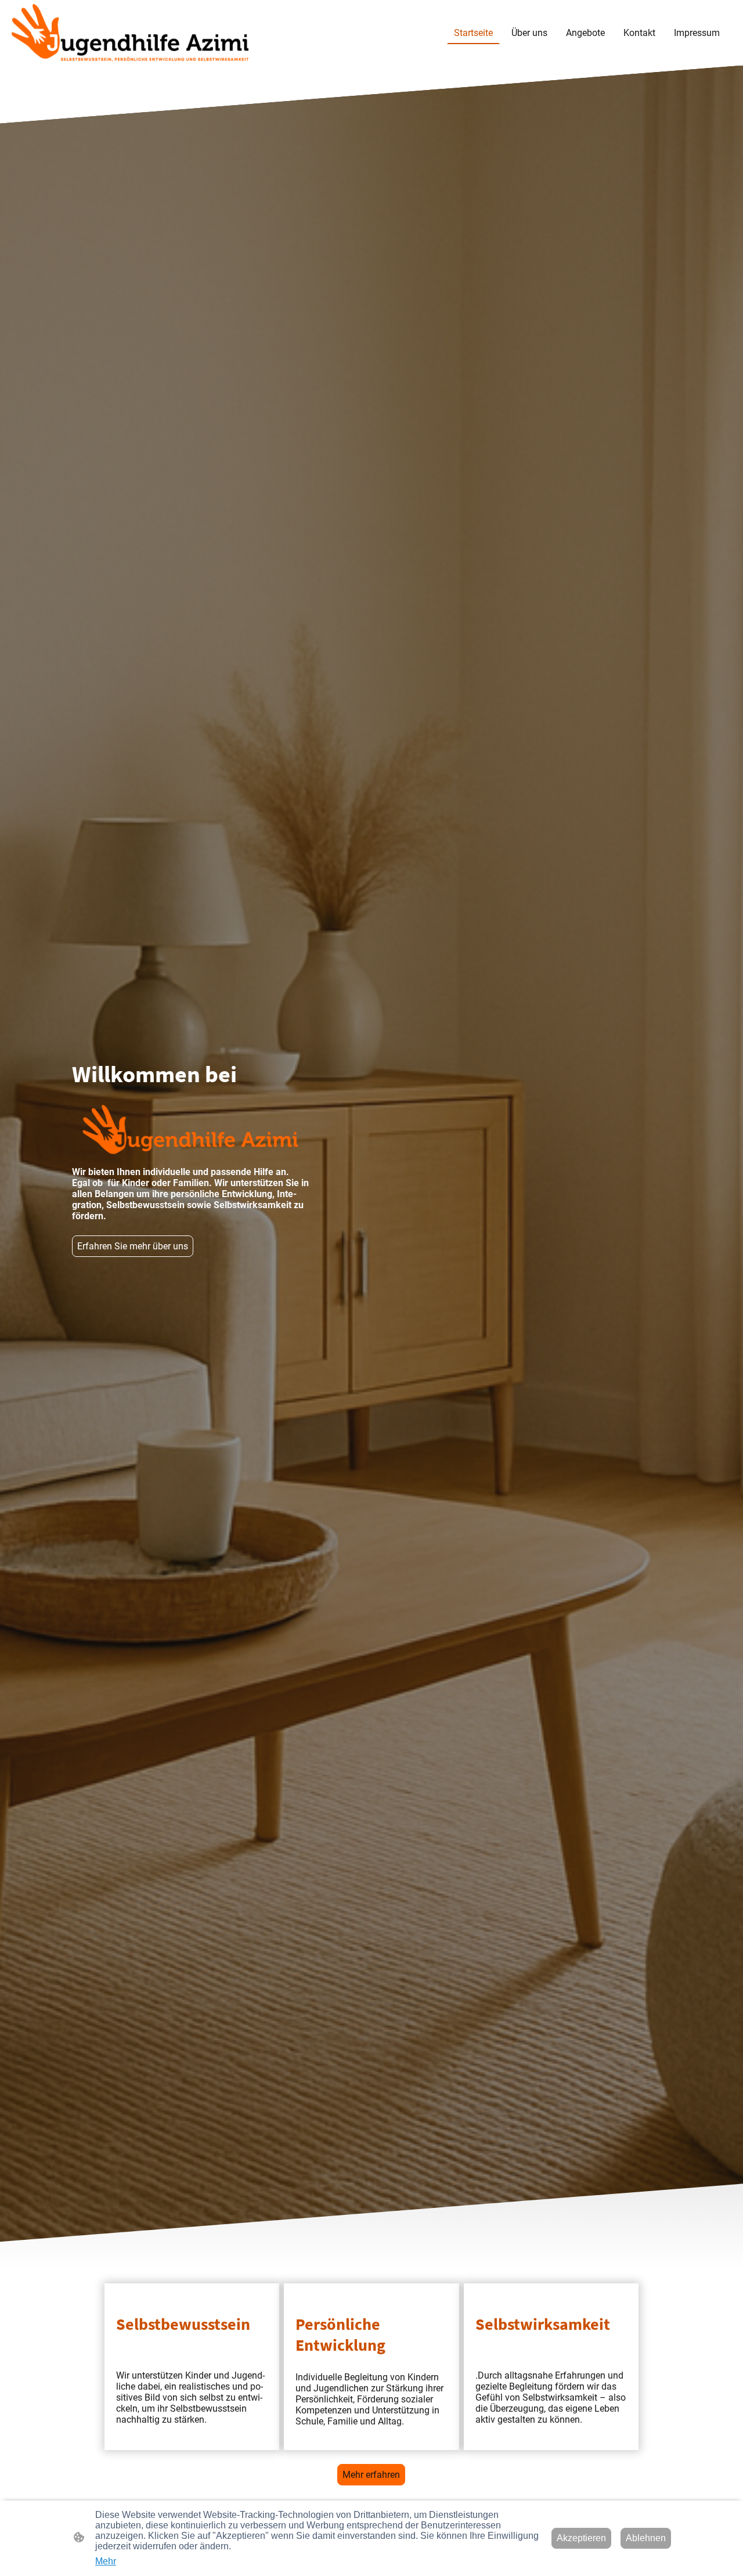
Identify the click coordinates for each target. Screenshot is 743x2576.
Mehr (106, 2561)
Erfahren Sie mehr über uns (133, 1246)
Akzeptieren (581, 2538)
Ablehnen (646, 2538)
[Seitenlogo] (130, 33)
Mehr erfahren (371, 2475)
